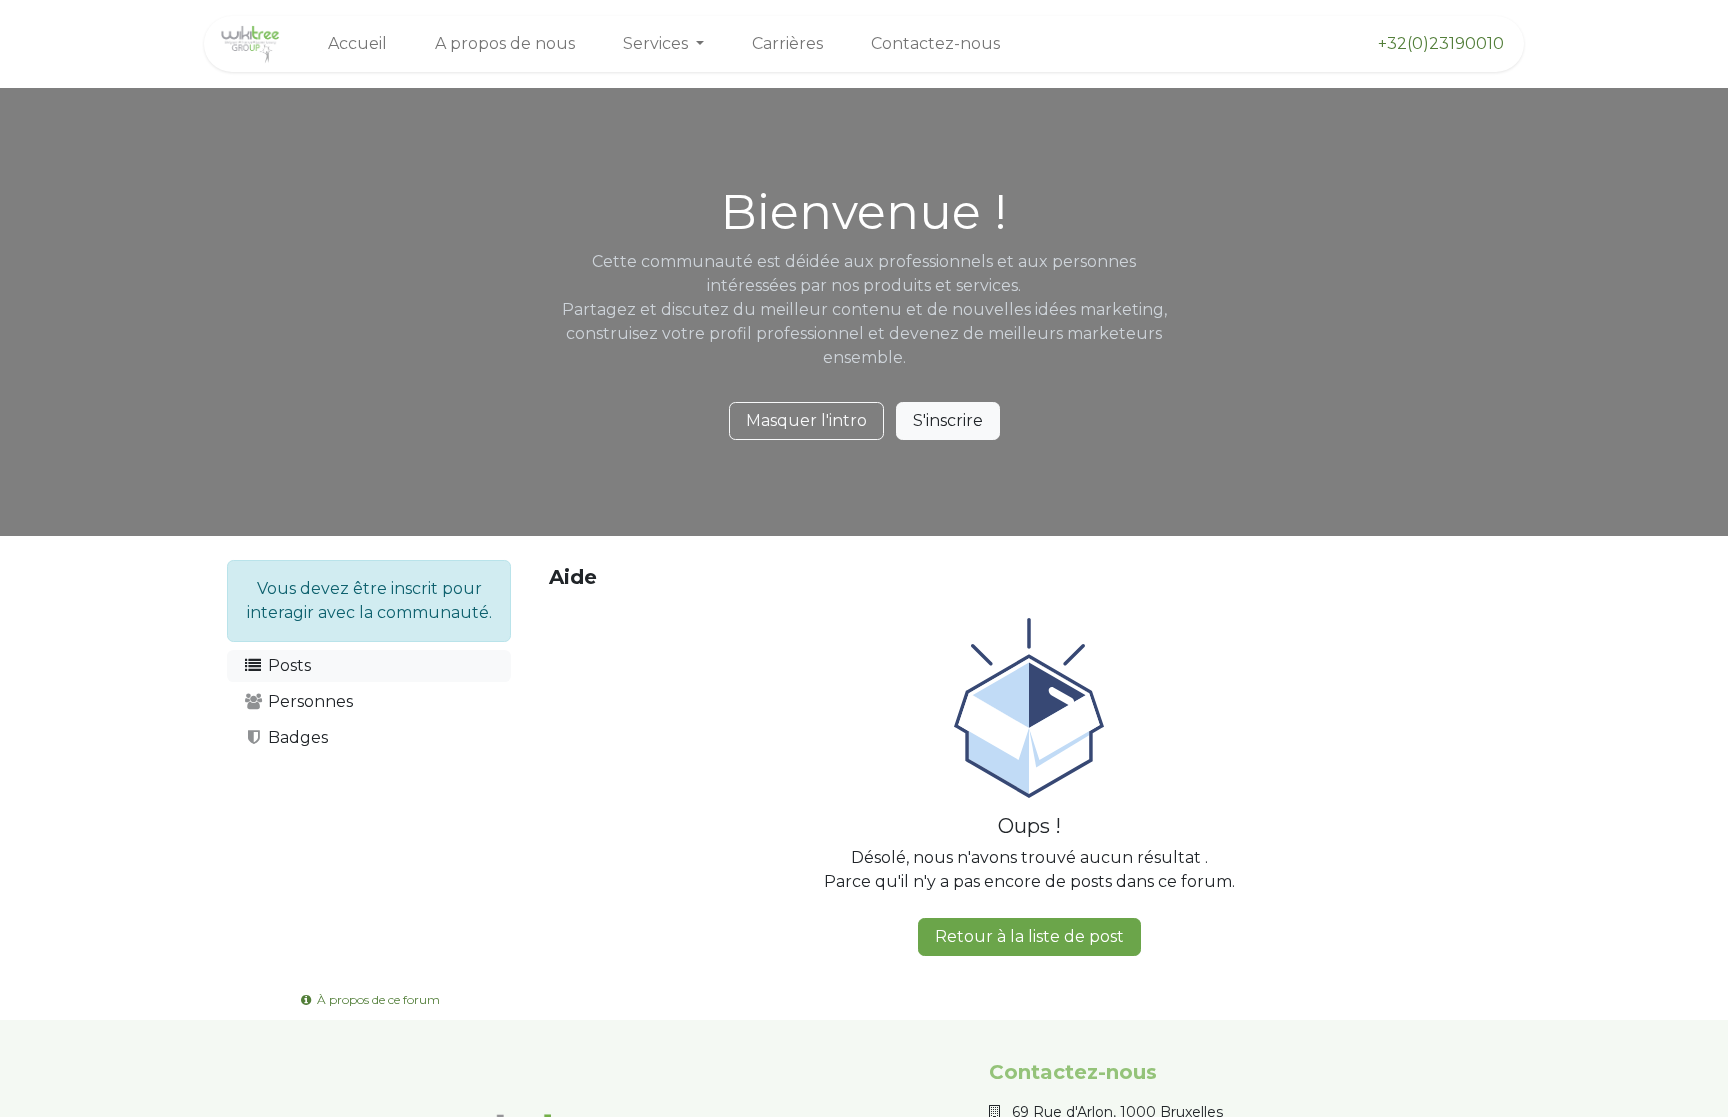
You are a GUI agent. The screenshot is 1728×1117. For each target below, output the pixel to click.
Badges (296, 737)
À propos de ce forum (377, 999)
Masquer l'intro (806, 420)
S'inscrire (948, 420)
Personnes (308, 701)
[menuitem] (357, 44)
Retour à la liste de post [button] (1029, 936)
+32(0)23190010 (1441, 43)
